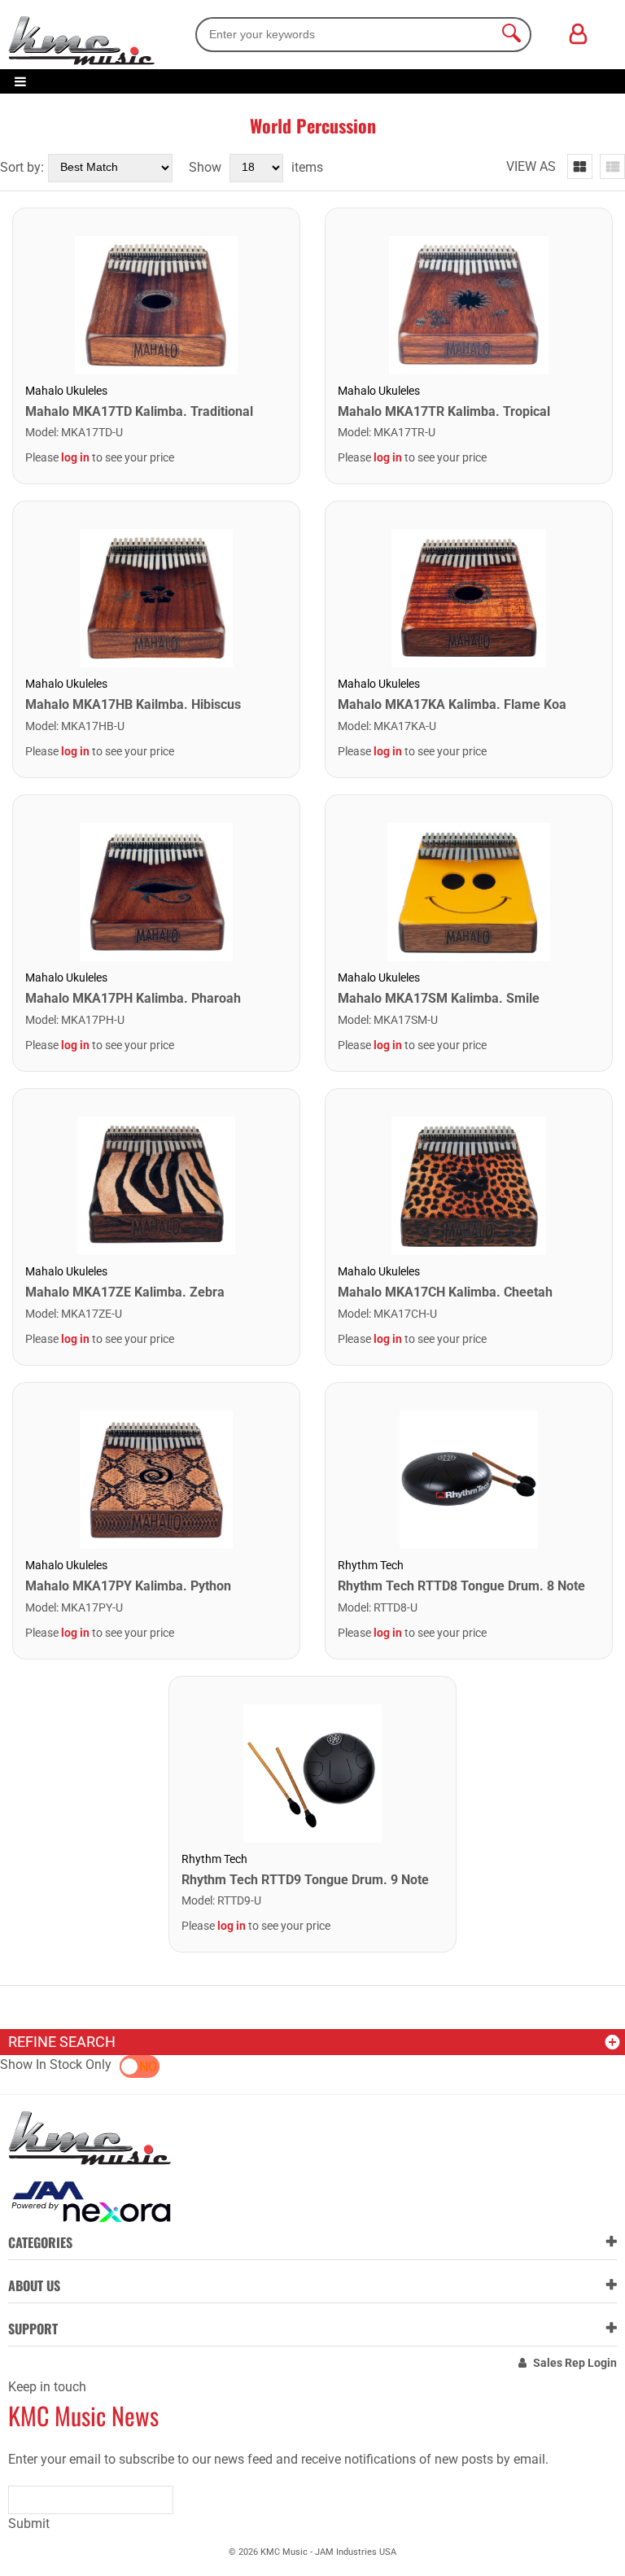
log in (75, 457)
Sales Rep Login (575, 2363)
